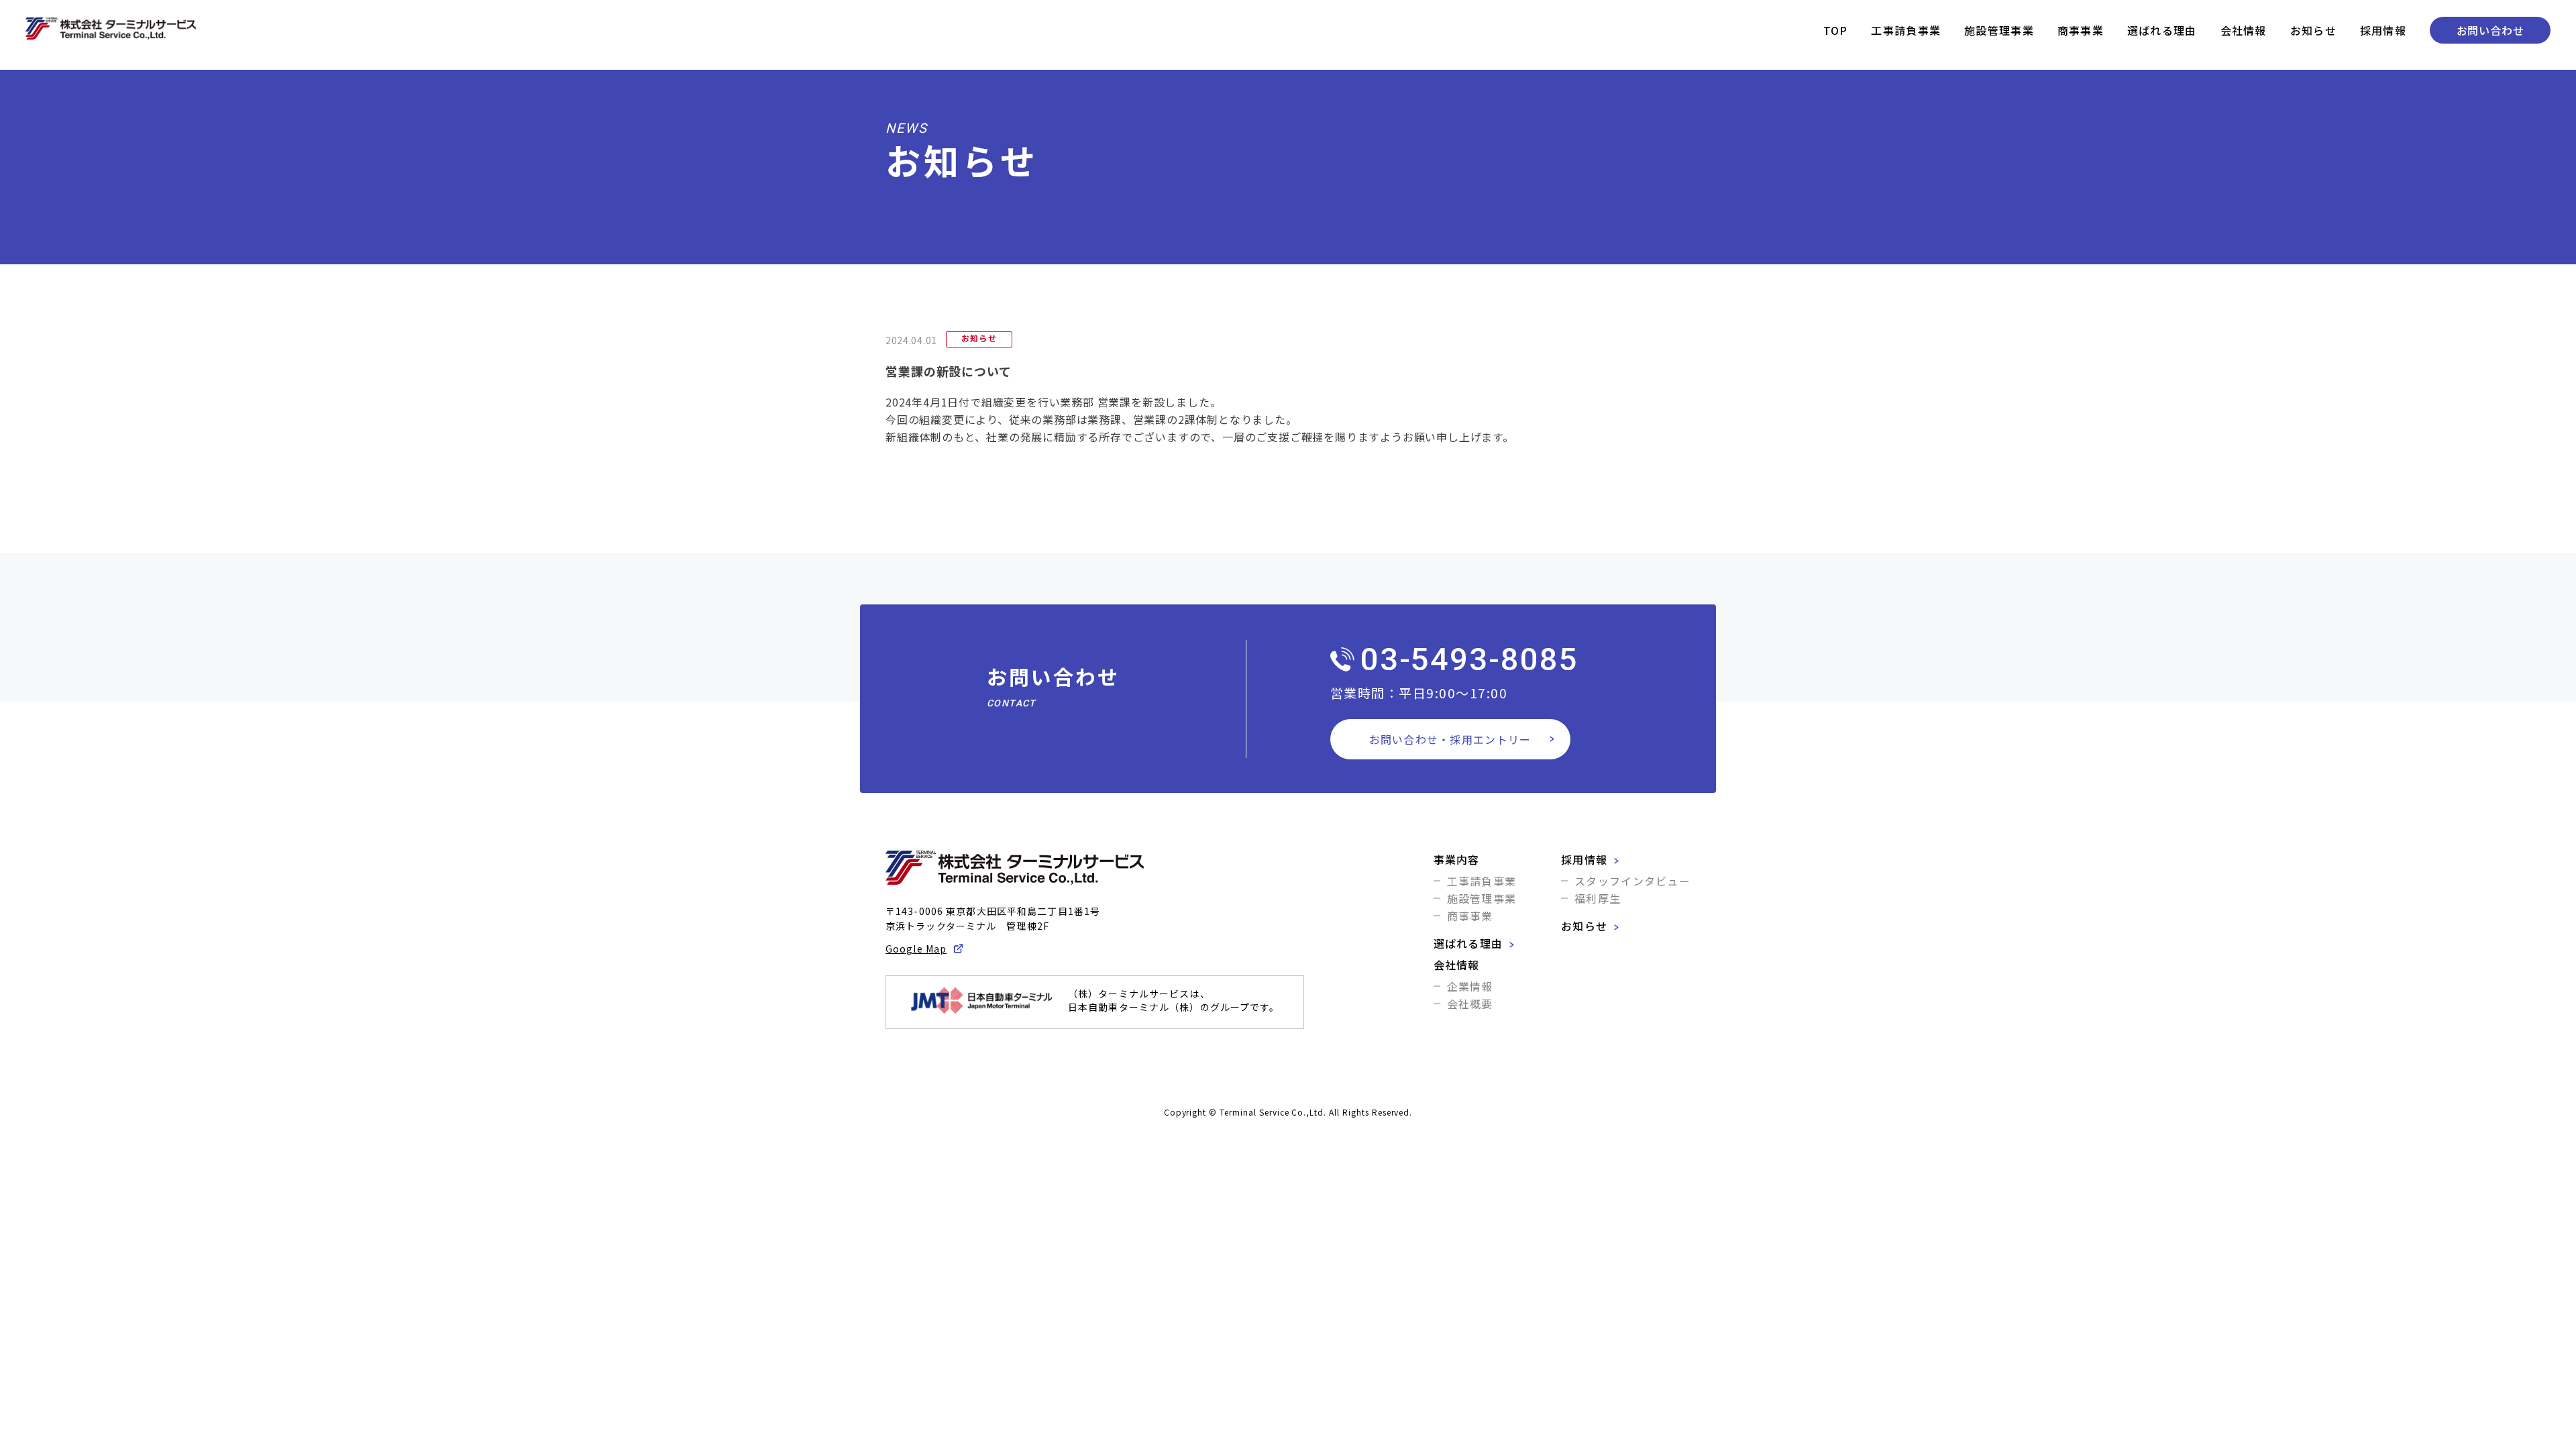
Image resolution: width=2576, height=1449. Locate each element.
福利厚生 (1598, 898)
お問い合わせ (2490, 30)
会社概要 (1470, 1004)
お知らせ (2313, 30)
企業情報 (1470, 986)
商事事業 (2081, 30)
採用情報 (2383, 30)
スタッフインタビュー (1632, 881)
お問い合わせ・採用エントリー (1450, 739)
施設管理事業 (1999, 30)
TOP (1836, 30)
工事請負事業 (1906, 30)
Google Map (916, 949)
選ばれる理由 (2162, 30)
